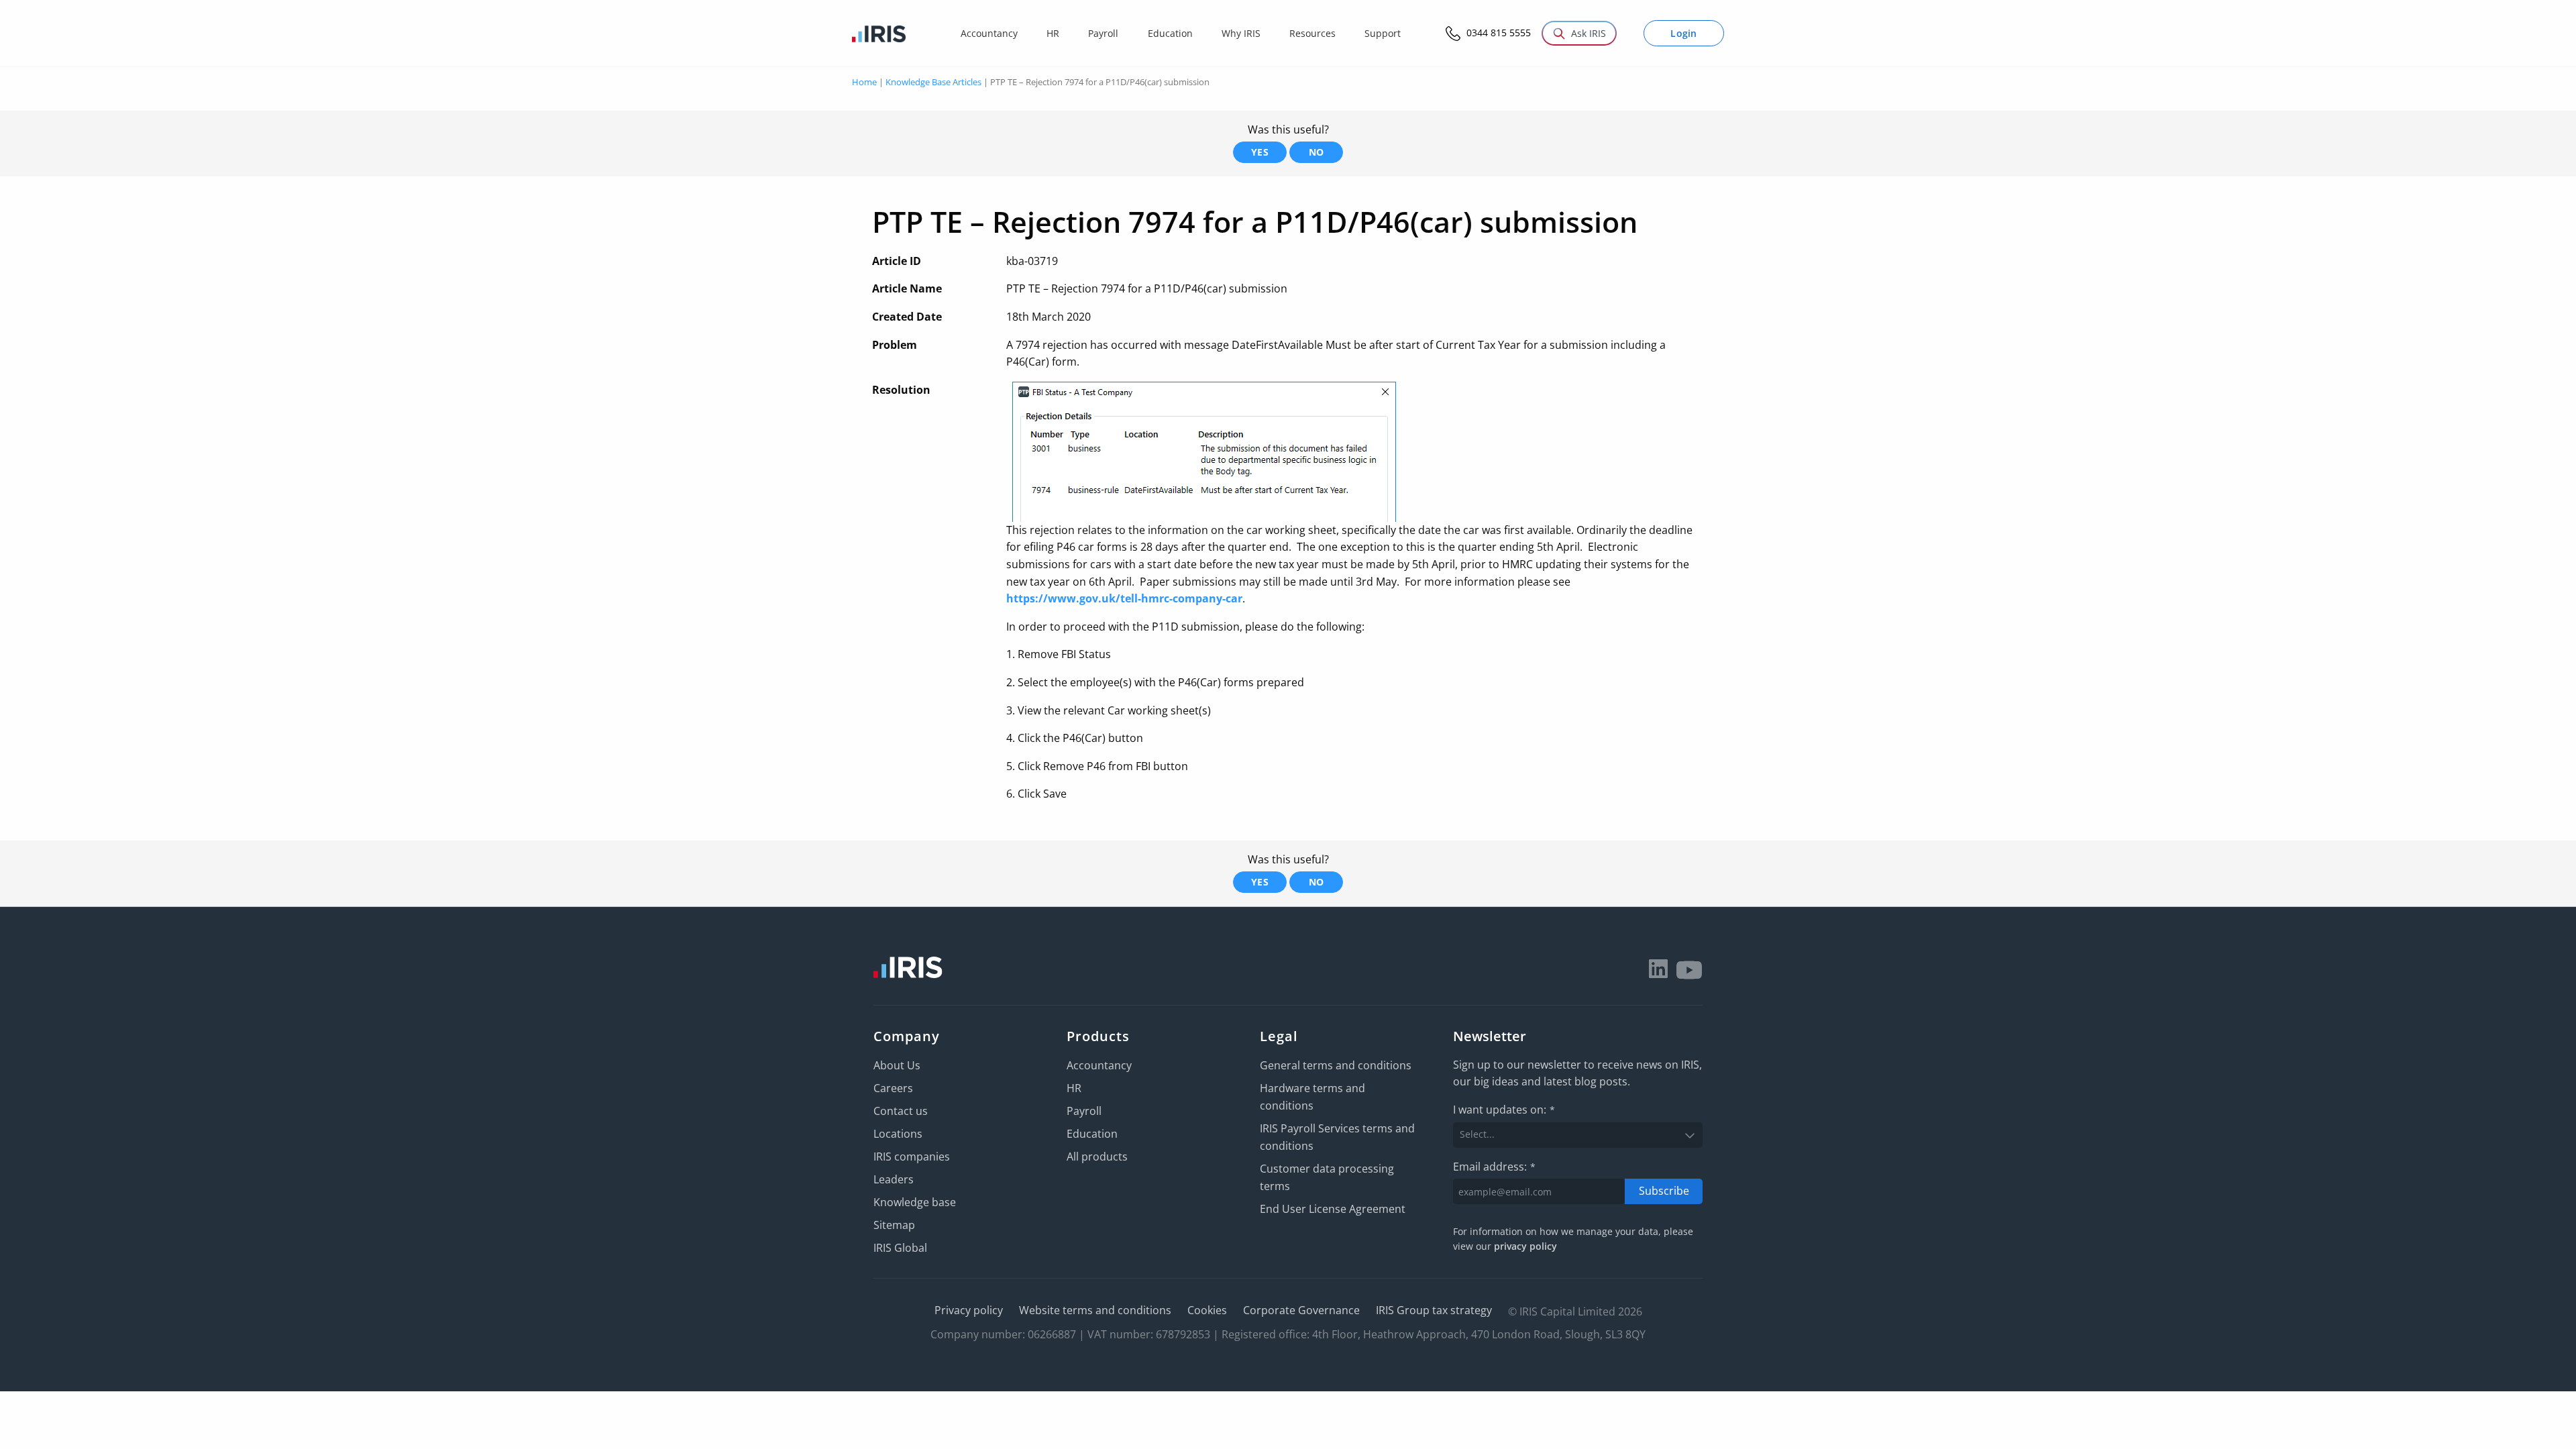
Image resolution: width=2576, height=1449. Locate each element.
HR (1074, 1088)
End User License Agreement (1333, 1209)
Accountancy (1099, 1065)
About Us (897, 1065)
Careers (893, 1088)
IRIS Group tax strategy (1434, 1310)
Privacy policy (969, 1310)
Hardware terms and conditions (1312, 1097)
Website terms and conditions (1095, 1310)
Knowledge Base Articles (933, 82)
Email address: (1494, 1167)
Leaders (894, 1179)
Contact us (901, 1111)
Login (1684, 33)
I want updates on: (1504, 1110)
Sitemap (894, 1225)
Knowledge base (915, 1202)
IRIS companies (912, 1157)
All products (1097, 1157)
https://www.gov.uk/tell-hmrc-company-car (1124, 598)
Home (864, 82)
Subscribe (1664, 1191)
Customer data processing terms (1327, 1177)
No (1317, 152)
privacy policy (1525, 1246)
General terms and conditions (1336, 1065)
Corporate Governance (1301, 1310)
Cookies (1207, 1310)
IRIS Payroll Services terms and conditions (1337, 1137)
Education (1092, 1134)
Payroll (1084, 1111)
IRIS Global (900, 1248)
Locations (898, 1134)
